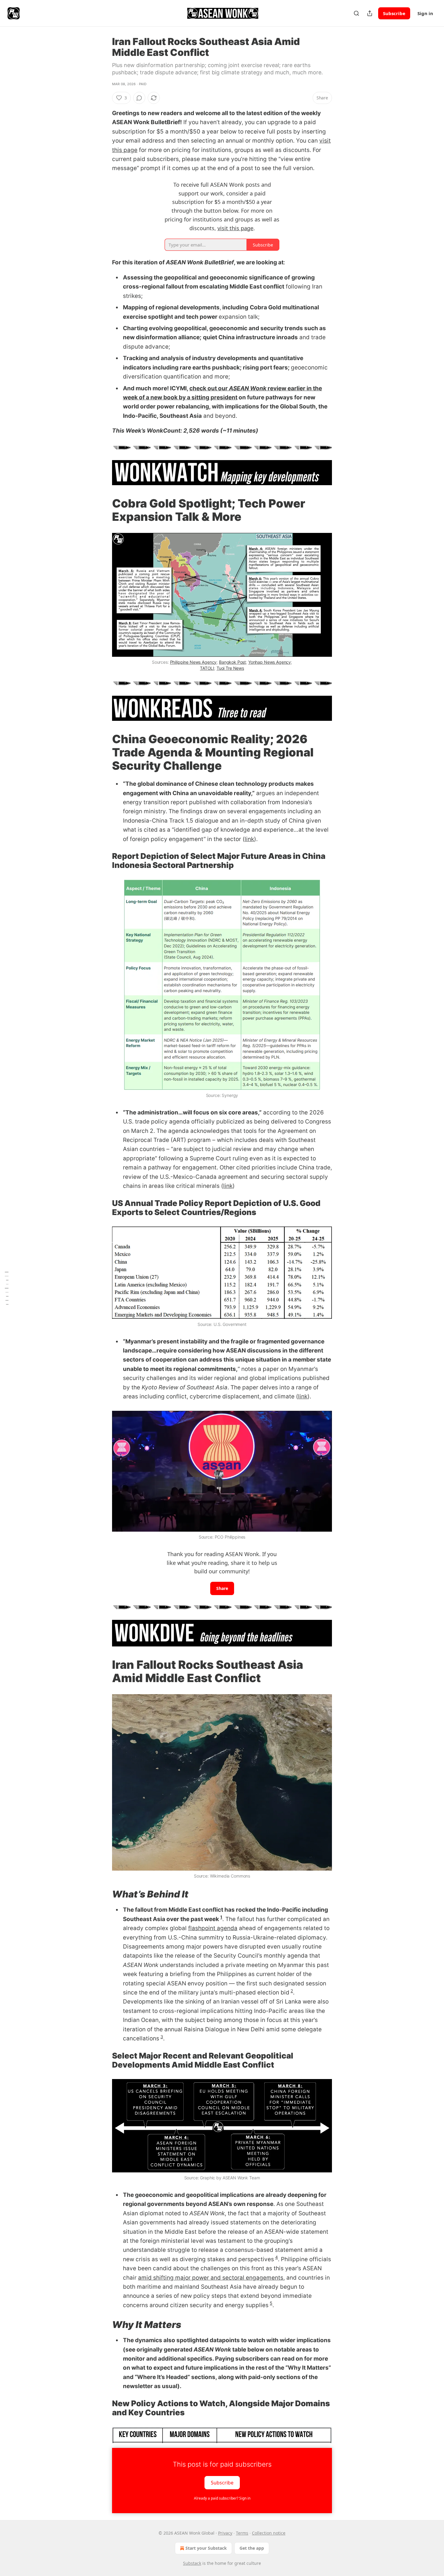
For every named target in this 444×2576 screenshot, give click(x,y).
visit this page (235, 228)
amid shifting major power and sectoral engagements (211, 2278)
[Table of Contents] (7, 1288)
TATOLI (207, 668)
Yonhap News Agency (270, 662)
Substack (192, 2563)
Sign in (425, 13)
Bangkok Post (232, 662)
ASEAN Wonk (248, 388)
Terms (242, 2533)
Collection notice (269, 2533)
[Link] (104, 510)
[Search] (356, 13)
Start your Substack (206, 2548)
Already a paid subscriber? (222, 2498)
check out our (209, 388)
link (249, 839)
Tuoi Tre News (230, 668)
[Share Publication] (370, 13)
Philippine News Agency (193, 662)
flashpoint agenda (213, 1928)
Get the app (252, 2548)
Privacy (225, 2533)
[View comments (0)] (139, 98)
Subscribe (394, 13)
